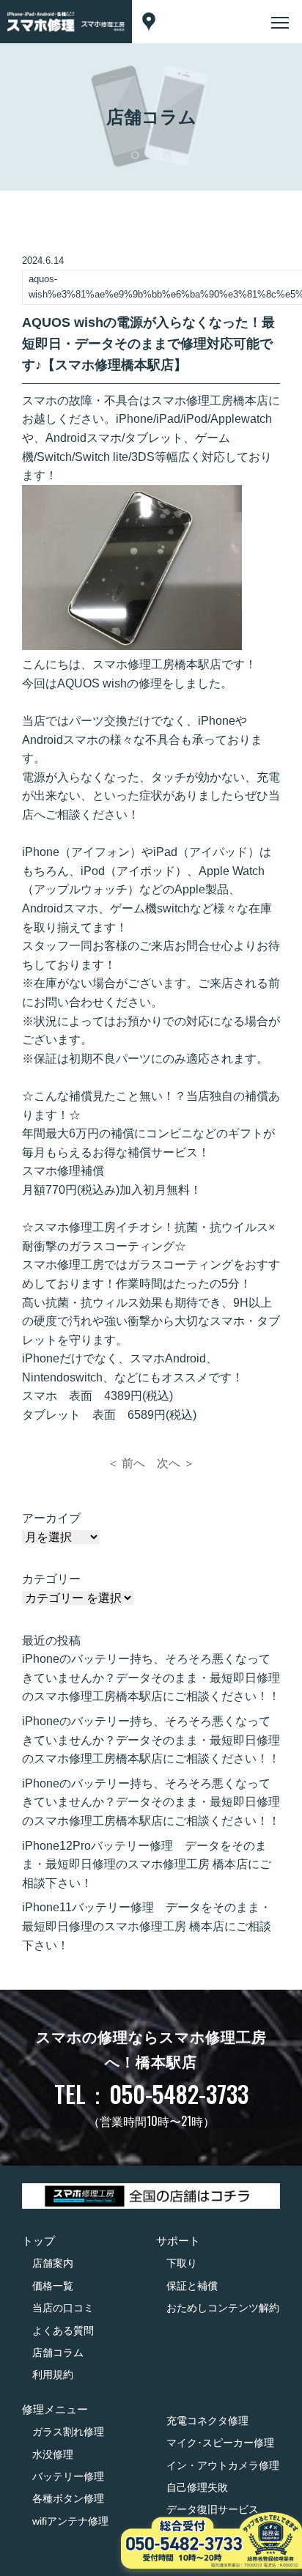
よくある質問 (63, 2330)
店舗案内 (53, 2263)
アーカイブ (51, 1518)
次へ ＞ (176, 1463)
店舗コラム (58, 2352)
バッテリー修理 (68, 2476)
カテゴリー (51, 1579)
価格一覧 (53, 2286)
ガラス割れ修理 (68, 2432)
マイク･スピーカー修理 (220, 2443)
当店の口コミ (63, 2308)
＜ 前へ (126, 1463)
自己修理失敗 (197, 2487)
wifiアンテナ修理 (70, 2521)
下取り (182, 2263)
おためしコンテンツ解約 (223, 2308)
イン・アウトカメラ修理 (223, 2465)
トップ (38, 2241)
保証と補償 (192, 2286)
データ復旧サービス (213, 2509)
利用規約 (53, 2374)
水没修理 (53, 2454)
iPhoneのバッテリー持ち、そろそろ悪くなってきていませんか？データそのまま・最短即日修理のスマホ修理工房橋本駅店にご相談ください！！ (151, 1678)
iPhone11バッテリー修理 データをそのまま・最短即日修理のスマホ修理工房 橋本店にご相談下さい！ (147, 1926)
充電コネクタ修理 (207, 2421)
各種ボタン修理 (68, 2498)
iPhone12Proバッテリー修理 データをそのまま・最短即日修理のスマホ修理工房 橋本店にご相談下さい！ (147, 1864)
